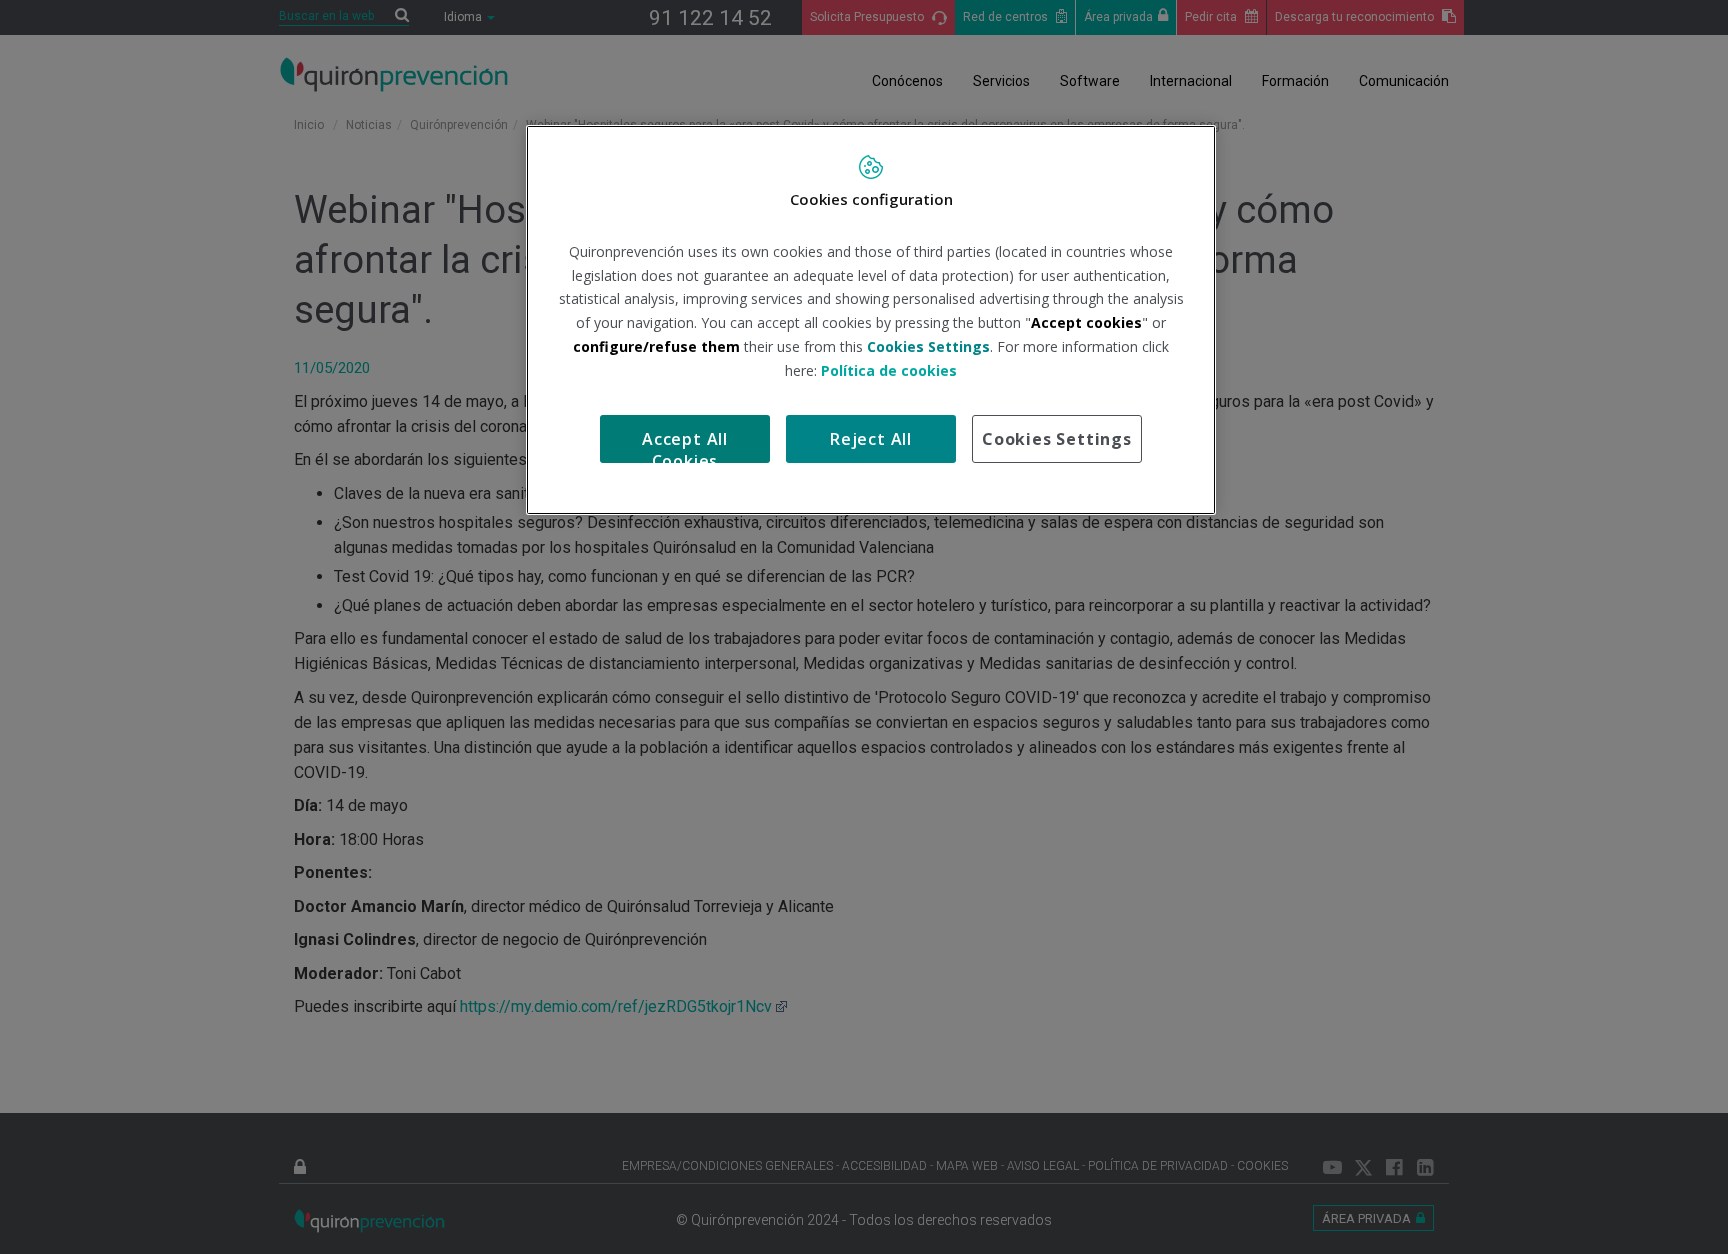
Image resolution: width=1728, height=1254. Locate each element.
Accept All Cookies (685, 445)
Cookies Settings (1057, 439)
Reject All (871, 439)
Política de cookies (889, 370)
